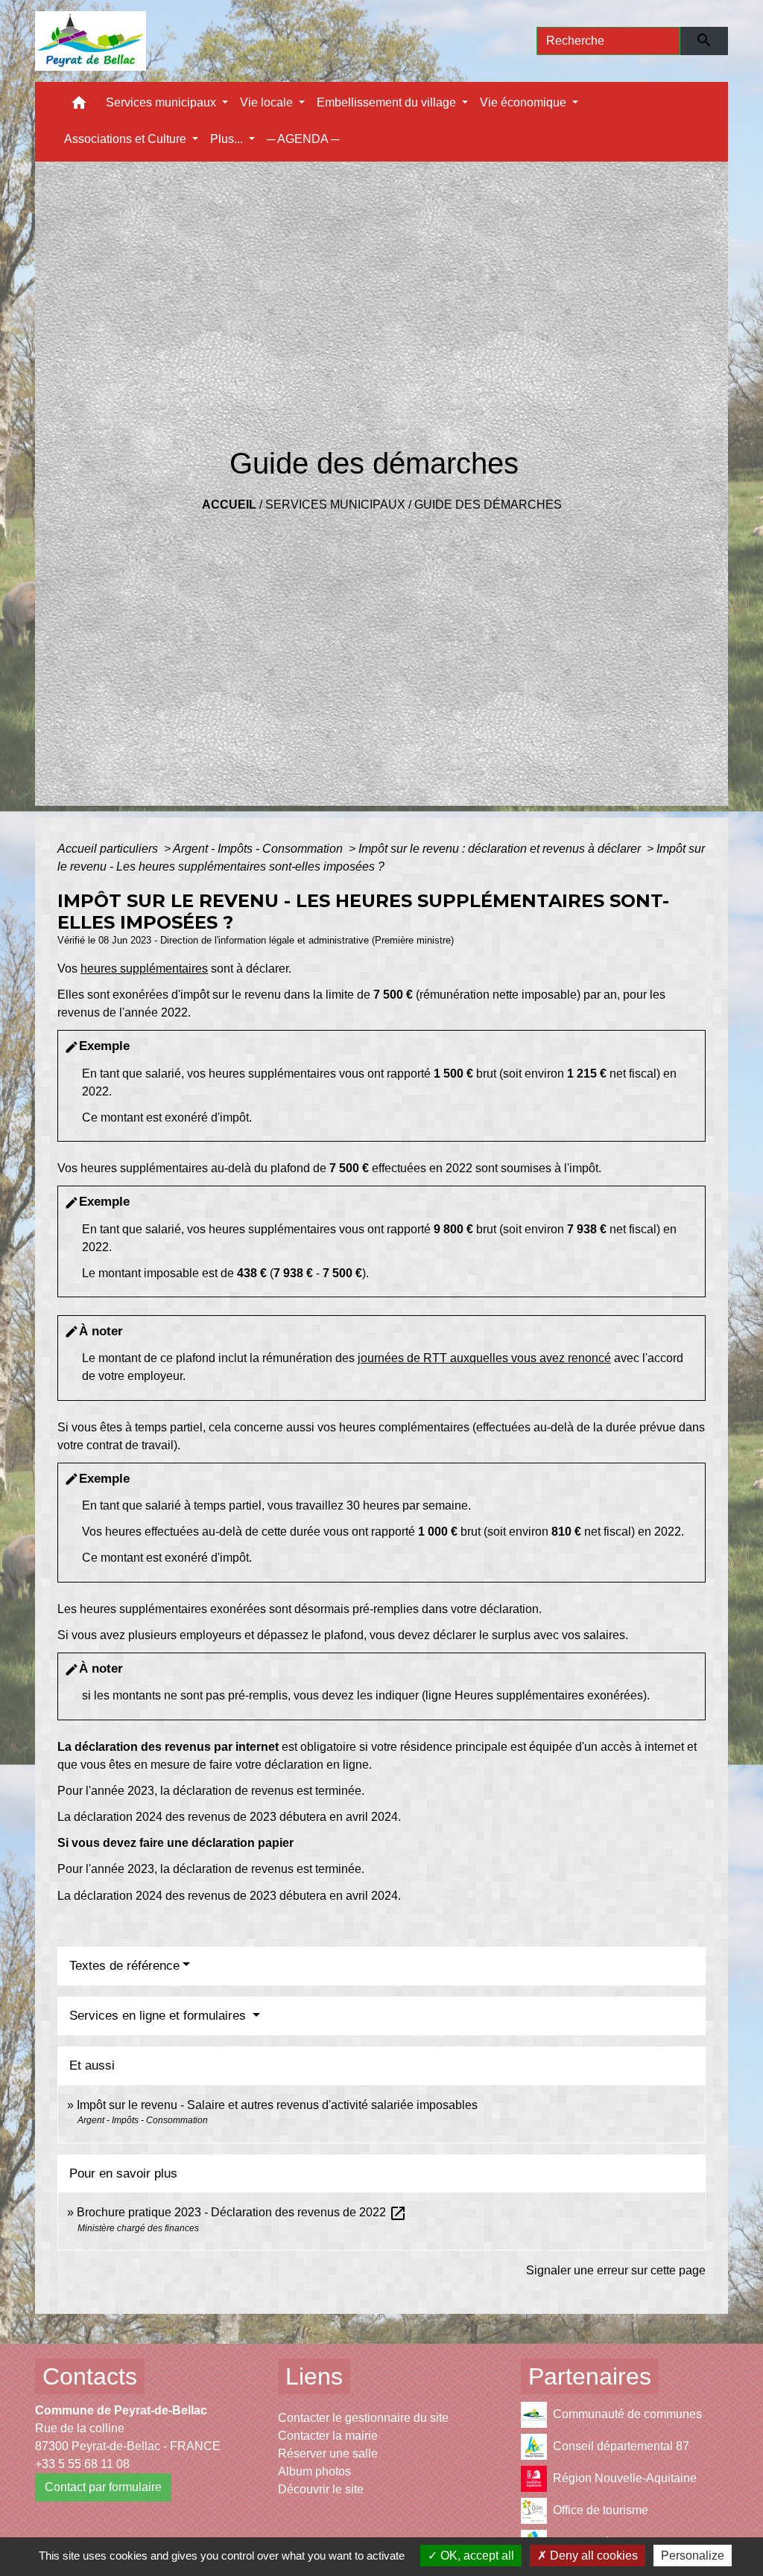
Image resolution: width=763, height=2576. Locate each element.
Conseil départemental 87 (621, 2446)
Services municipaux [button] (162, 102)
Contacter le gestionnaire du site (363, 2418)
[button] (79, 106)
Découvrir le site (321, 2489)
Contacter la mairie (328, 2436)
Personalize (693, 2556)
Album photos (314, 2471)
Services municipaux (335, 505)
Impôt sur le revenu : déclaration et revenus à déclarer (501, 849)
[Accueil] (91, 41)
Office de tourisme (601, 2510)
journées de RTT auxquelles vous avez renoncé (484, 1358)
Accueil (229, 505)
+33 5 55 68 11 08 (82, 2464)
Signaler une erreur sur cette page (616, 2270)
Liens (314, 2376)
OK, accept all (476, 2556)
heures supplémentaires (144, 969)
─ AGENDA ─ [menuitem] (303, 139)
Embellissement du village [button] (388, 102)
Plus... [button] (228, 139)
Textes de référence (124, 1966)
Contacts (90, 2376)
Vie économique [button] (525, 102)
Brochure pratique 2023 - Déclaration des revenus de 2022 (242, 2212)
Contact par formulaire (103, 2487)
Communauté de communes (627, 2414)
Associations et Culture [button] (127, 139)
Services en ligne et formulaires (159, 2016)
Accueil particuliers (109, 849)
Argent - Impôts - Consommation (259, 849)
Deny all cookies (592, 2556)
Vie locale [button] (268, 102)
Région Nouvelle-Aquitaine (625, 2478)
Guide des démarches (488, 505)
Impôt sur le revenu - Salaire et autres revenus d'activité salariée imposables (277, 2105)
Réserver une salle (328, 2453)
